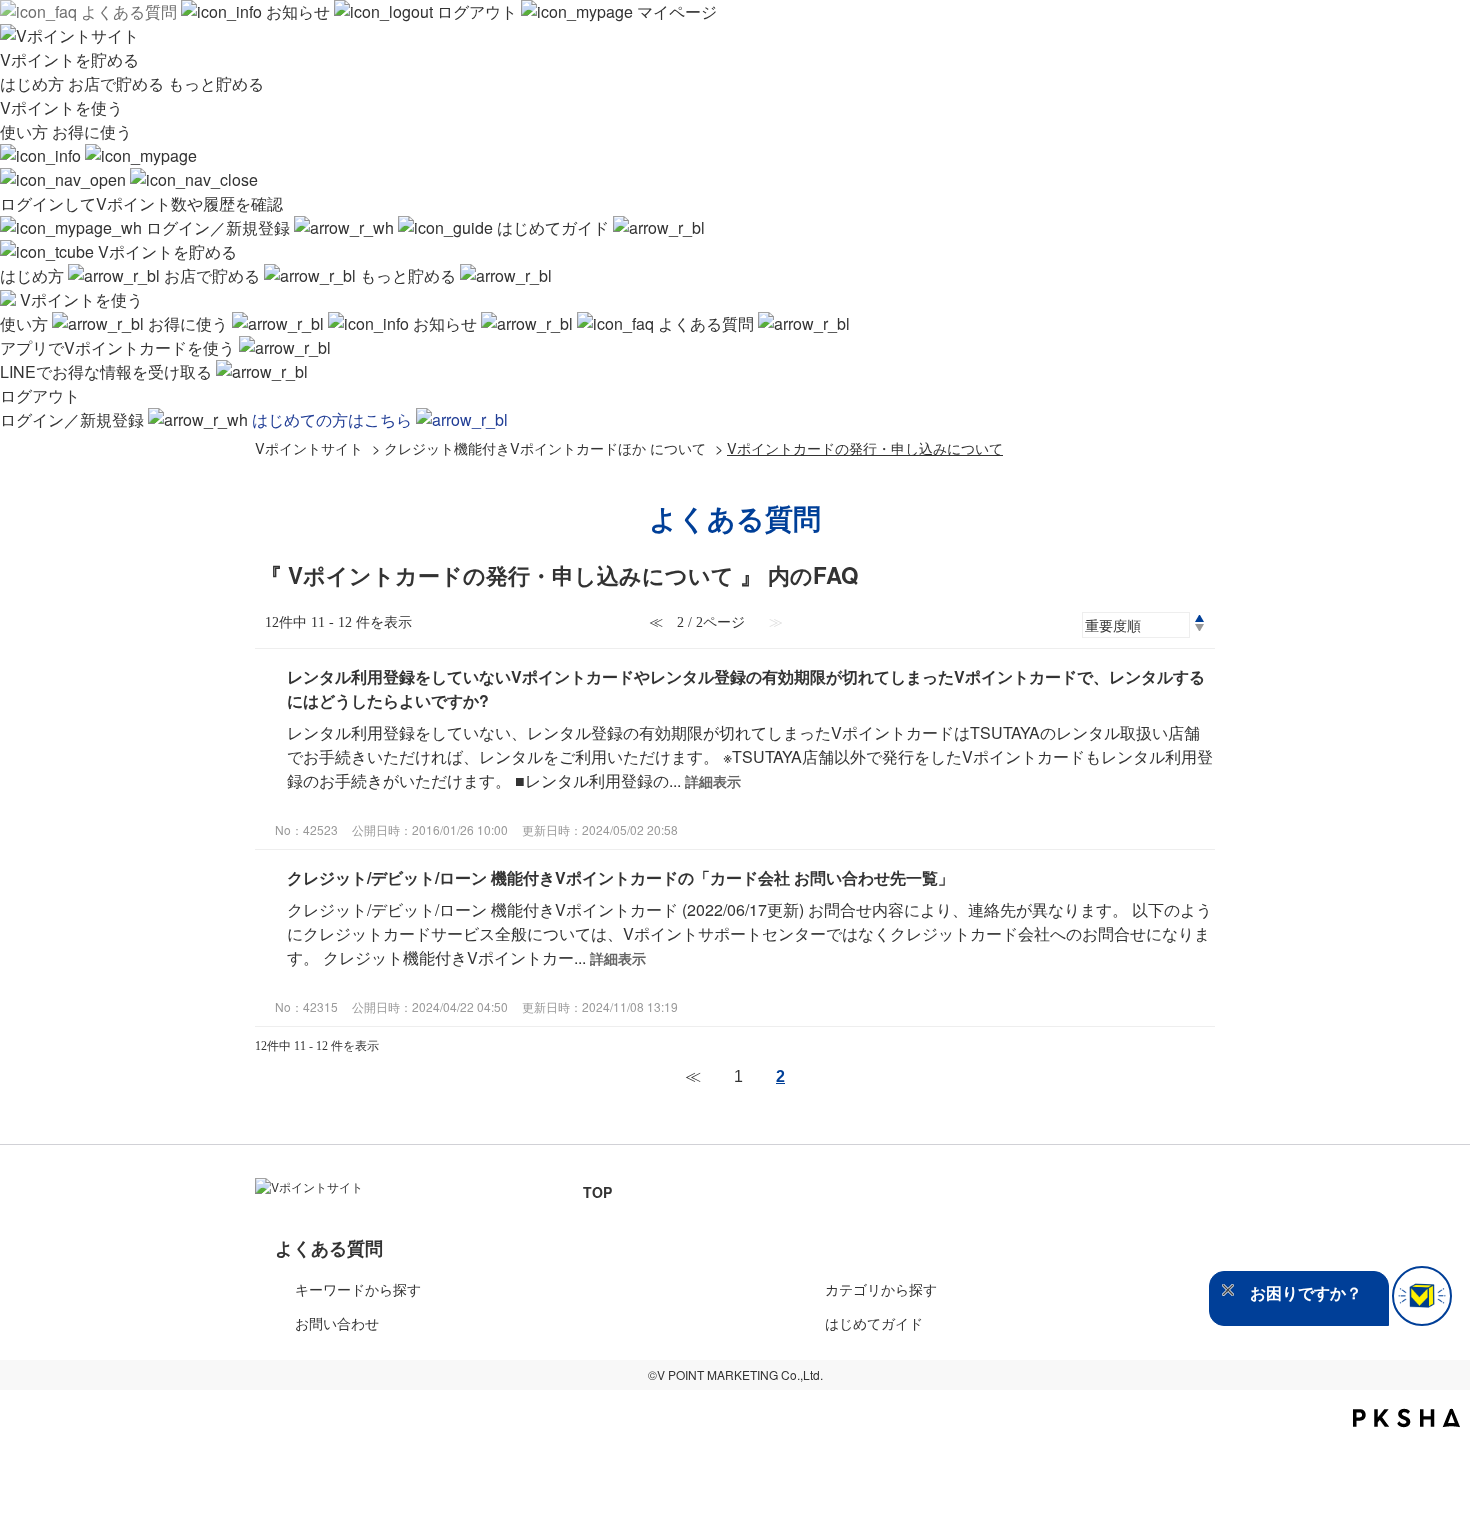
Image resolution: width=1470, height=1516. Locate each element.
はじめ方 (34, 83)
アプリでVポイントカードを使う (119, 347)
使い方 (26, 131)
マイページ (675, 11)
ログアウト (477, 11)
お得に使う (92, 131)
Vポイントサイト (309, 447)
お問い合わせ (337, 1323)
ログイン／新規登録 (218, 227)
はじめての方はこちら (334, 419)
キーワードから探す (358, 1289)
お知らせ (298, 11)
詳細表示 (713, 781)
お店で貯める (118, 83)
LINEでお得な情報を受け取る (108, 371)
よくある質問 (129, 11)
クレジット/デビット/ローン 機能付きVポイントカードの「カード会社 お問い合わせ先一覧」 (620, 877)
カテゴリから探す (881, 1289)
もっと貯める (216, 83)
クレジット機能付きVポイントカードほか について (545, 447)
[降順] (1199, 628)
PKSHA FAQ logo (1406, 1418)
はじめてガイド (553, 227)
